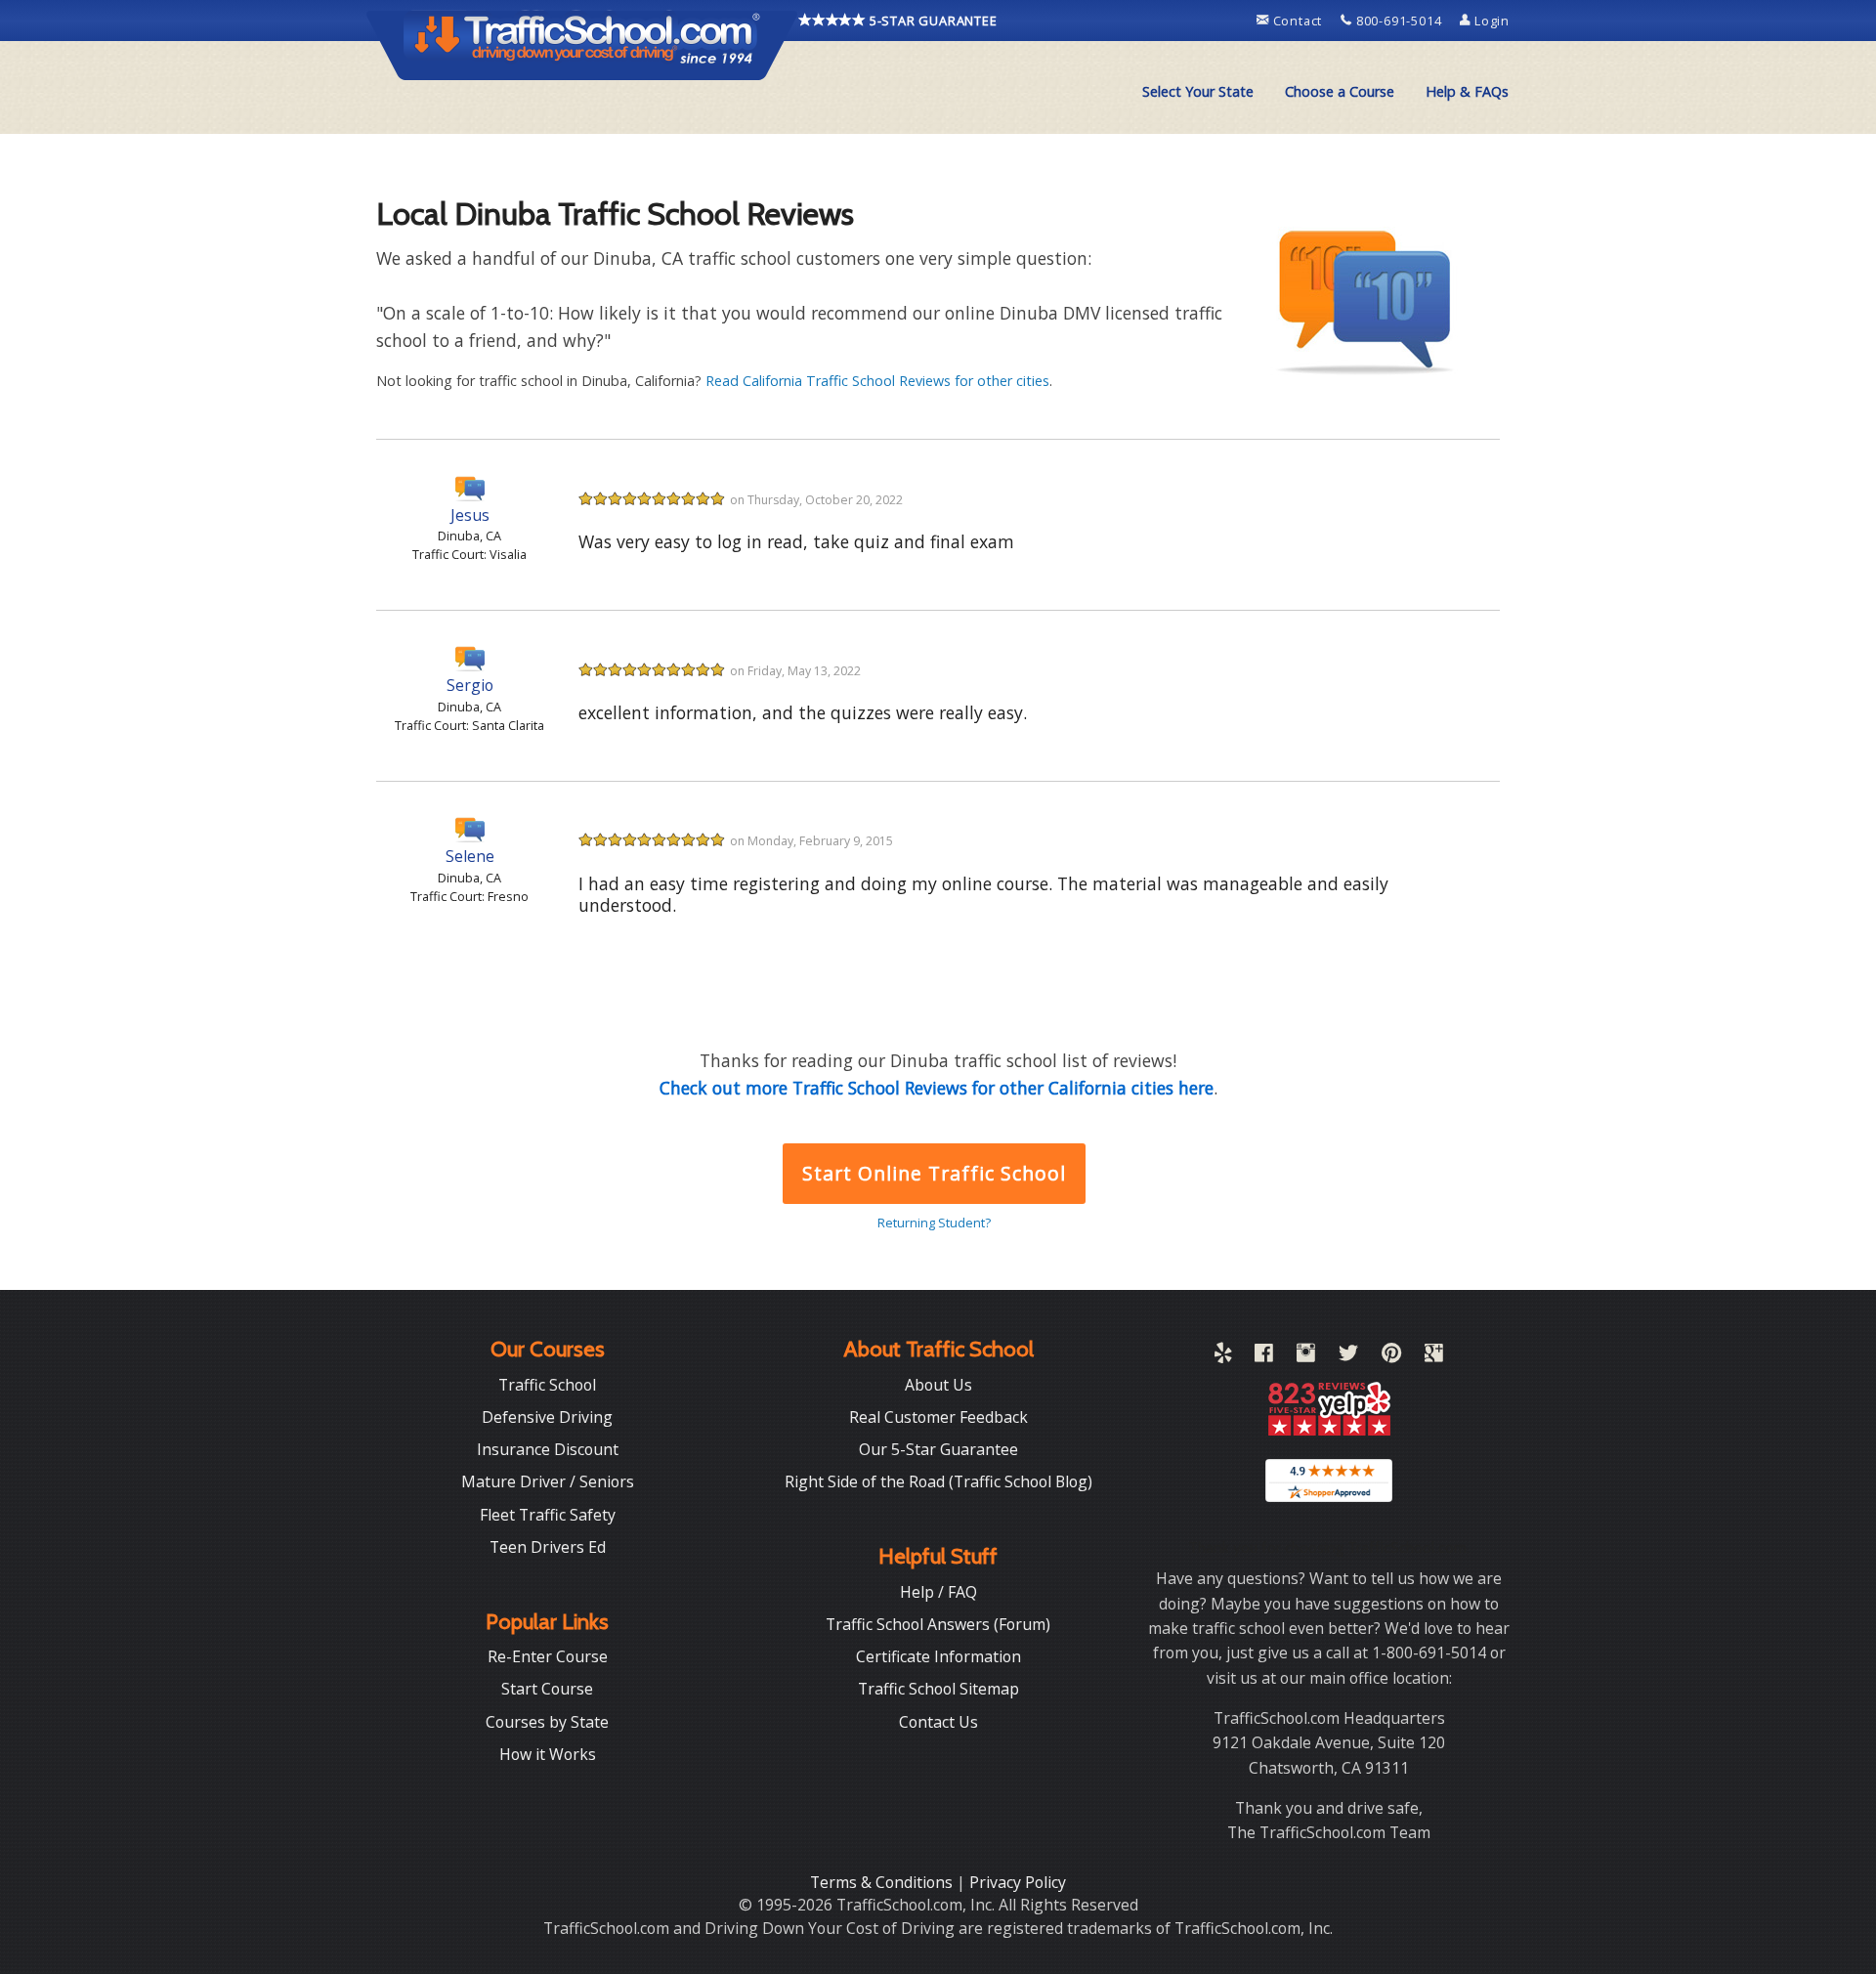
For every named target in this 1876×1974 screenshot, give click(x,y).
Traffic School (547, 1385)
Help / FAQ (938, 1592)
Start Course (547, 1689)
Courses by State (547, 1722)
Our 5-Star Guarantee (938, 1449)
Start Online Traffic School (934, 1173)
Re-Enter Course (548, 1656)
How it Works (548, 1754)
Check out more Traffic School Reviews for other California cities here (937, 1088)
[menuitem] (1198, 92)
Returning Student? (934, 1223)
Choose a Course (1340, 91)
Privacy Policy (1018, 1882)
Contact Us (938, 1722)
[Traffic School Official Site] (582, 44)
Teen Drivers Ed (548, 1547)
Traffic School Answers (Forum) (938, 1624)
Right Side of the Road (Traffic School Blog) (938, 1481)
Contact (1298, 21)
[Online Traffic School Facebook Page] (1264, 1356)
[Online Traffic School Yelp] (1223, 1356)
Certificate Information (938, 1656)
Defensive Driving (547, 1417)
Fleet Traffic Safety (548, 1515)
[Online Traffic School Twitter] (1348, 1356)
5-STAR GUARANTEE (932, 21)
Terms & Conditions (883, 1882)
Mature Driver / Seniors (548, 1481)
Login (1490, 21)
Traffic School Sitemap (938, 1689)
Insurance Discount (548, 1449)
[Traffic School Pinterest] (1391, 1356)
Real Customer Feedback (938, 1417)
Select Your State (1198, 91)
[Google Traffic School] (1434, 1356)
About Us (938, 1385)
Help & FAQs (1467, 91)
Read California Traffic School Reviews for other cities (877, 381)
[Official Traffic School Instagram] (1306, 1356)
